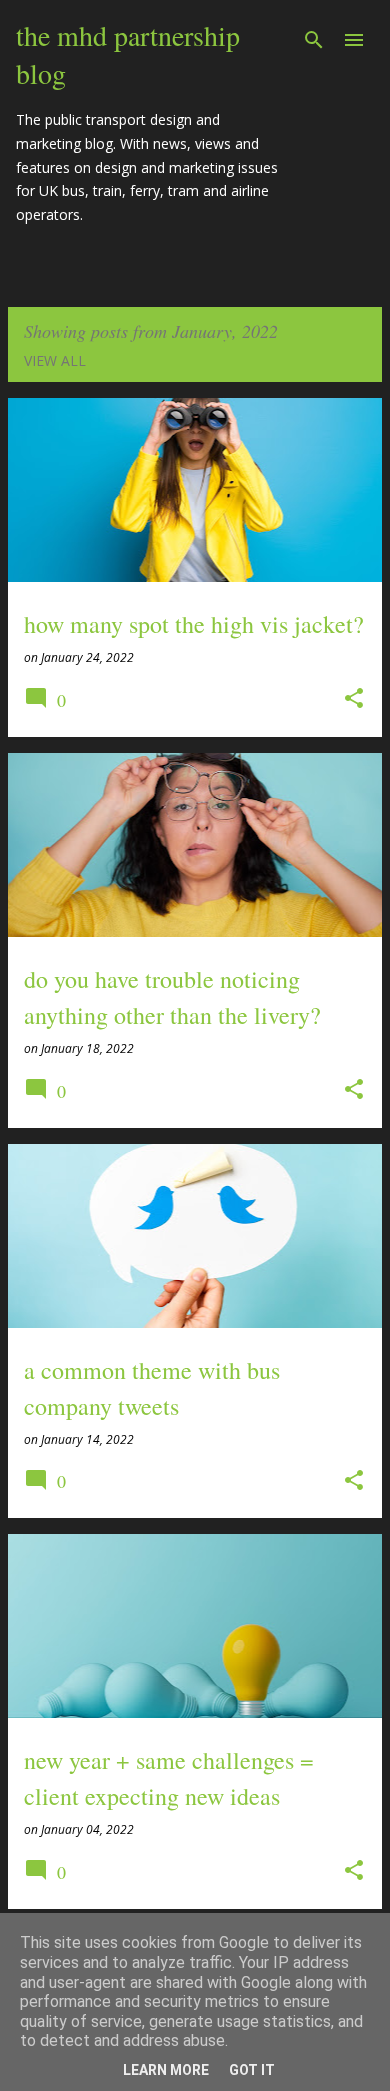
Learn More (166, 2070)
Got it (252, 2070)
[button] (354, 699)
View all (55, 360)
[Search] (314, 40)
